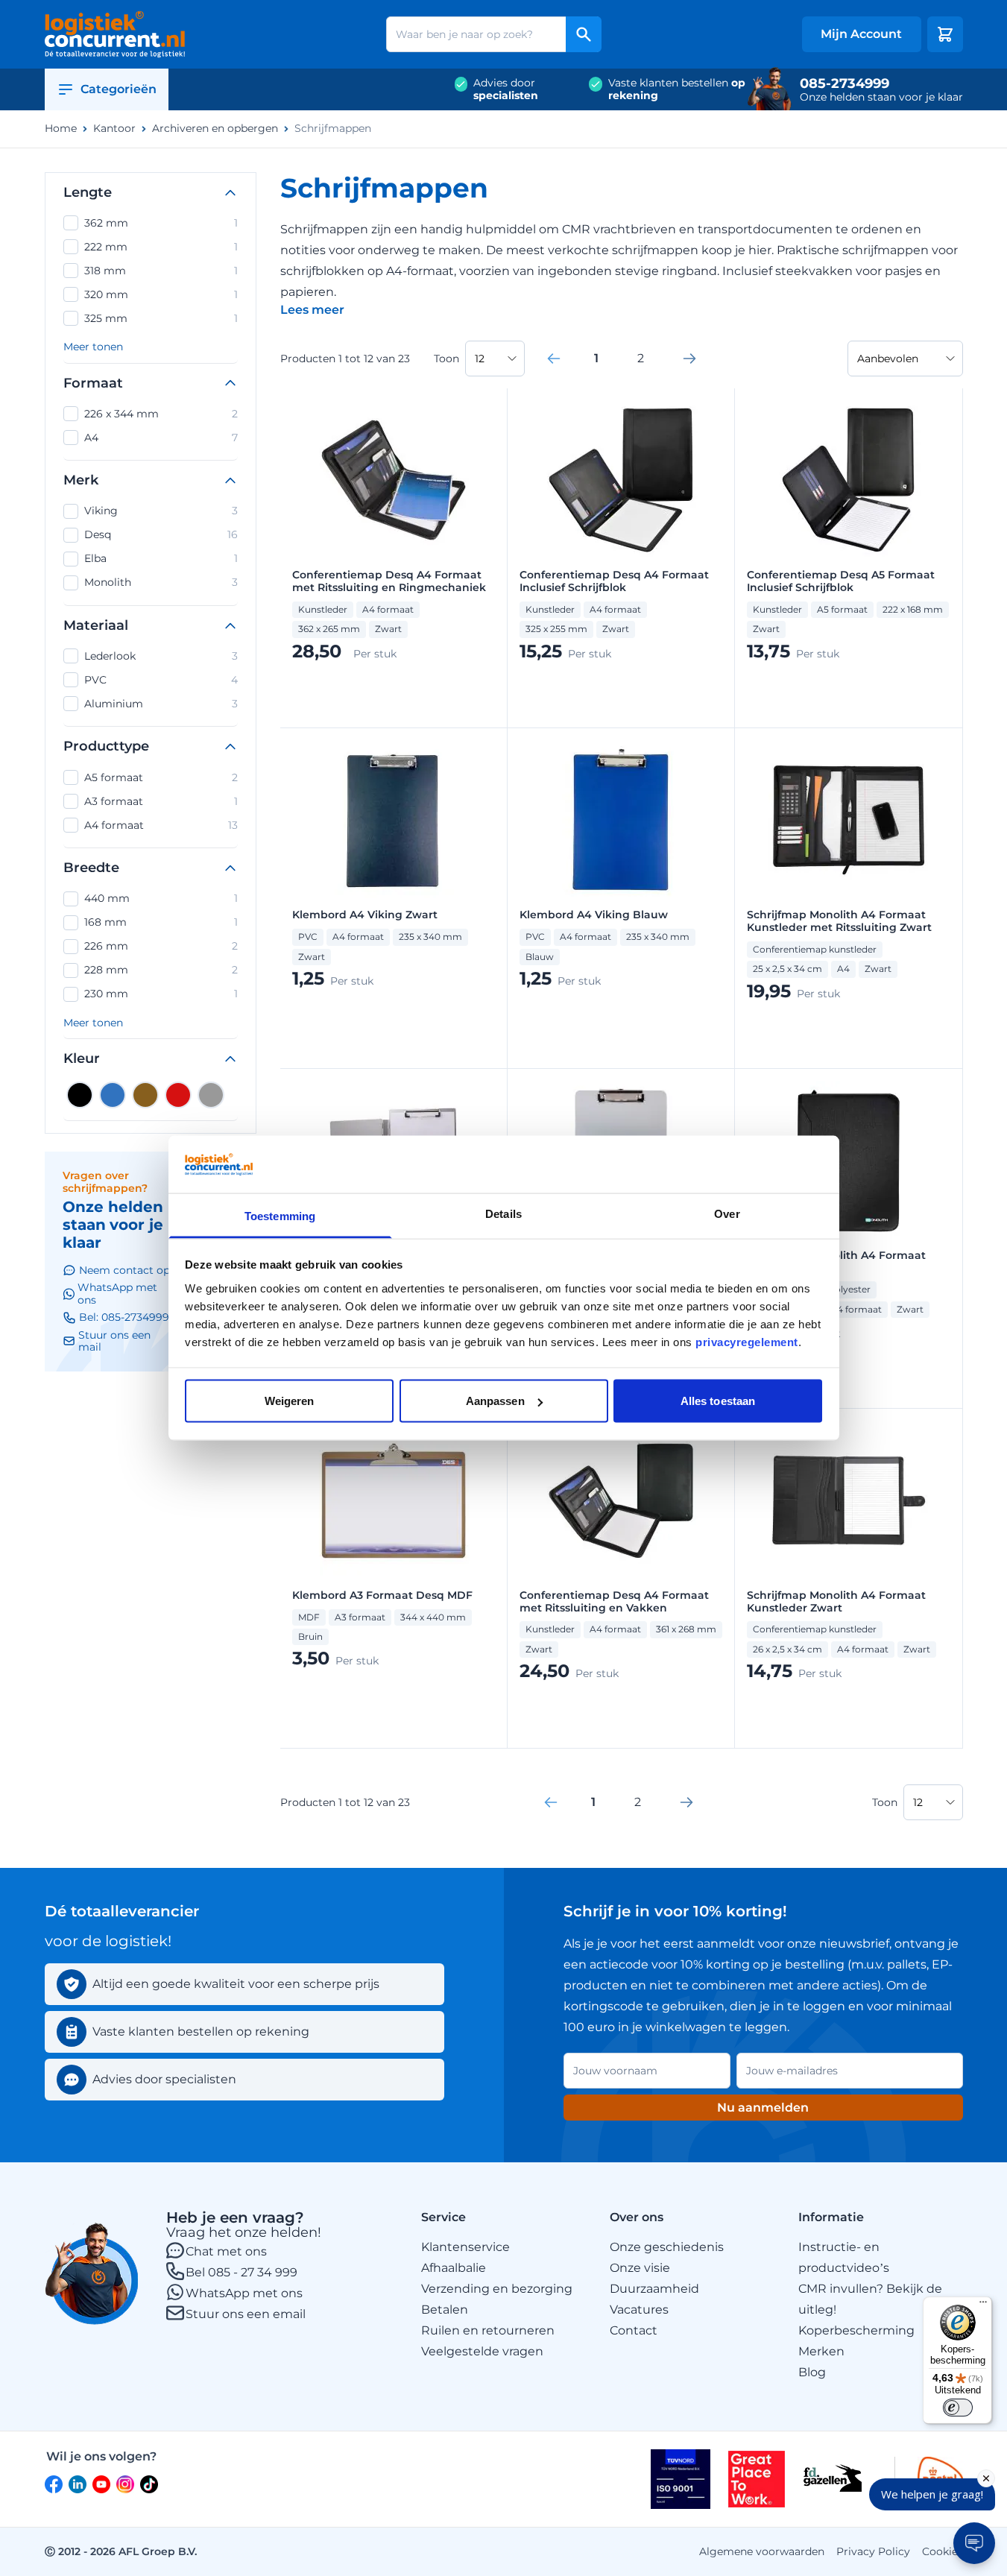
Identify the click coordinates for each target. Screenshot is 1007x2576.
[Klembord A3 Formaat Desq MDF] (394, 1500)
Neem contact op (124, 1270)
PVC (161, 680)
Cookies (943, 2551)
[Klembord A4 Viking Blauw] (621, 820)
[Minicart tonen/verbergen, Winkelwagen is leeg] (945, 34)
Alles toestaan (718, 1401)
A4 (161, 438)
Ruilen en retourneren (488, 2330)
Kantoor (114, 129)
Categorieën (119, 89)
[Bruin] (145, 1095)
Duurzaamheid (654, 2289)
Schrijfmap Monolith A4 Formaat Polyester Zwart (836, 1262)
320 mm (161, 294)
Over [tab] (727, 1213)
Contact (634, 2330)
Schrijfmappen (333, 129)
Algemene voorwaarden (762, 2551)
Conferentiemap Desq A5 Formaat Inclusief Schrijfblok (841, 581)
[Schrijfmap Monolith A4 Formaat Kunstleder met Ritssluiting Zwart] (848, 820)
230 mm (161, 994)
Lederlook (161, 656)
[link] (554, 359)
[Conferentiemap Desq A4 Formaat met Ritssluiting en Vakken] (621, 1500)
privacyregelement (747, 1341)
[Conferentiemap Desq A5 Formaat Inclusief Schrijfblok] (848, 480)
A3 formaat (161, 801)
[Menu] (983, 2305)
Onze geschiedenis (667, 2247)
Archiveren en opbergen (215, 129)
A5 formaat (161, 777)
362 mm (161, 223)
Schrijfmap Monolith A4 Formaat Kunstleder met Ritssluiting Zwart (839, 921)
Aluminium (161, 704)
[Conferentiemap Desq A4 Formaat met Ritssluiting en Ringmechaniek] (394, 480)
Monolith (161, 582)
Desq (161, 534)
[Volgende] (689, 359)
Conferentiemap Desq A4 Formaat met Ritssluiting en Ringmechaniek (389, 581)
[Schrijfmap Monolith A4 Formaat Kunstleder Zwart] (848, 1500)
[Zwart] (80, 1095)
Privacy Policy (873, 2551)
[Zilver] (211, 1095)
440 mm (161, 898)
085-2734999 (845, 83)
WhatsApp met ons (244, 2293)
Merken (821, 2351)
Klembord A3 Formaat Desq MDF (382, 1595)
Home (61, 129)
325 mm (161, 318)
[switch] (958, 2408)
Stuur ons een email (246, 2314)
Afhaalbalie (454, 2268)
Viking (161, 511)
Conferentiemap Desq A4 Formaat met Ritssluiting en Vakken (614, 1602)
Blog (812, 2372)
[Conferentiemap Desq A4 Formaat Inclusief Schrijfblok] (621, 480)
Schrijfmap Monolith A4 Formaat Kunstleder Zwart (836, 1602)
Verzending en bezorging (497, 2289)
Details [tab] (503, 1213)
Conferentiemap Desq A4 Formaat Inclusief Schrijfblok (614, 581)
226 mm (161, 946)
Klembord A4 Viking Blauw (594, 915)
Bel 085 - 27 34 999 (242, 2272)
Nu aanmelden (763, 2108)
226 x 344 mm (161, 414)
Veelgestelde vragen (482, 2351)
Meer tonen (93, 347)
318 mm (161, 271)
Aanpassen (495, 1401)
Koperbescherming (856, 2330)
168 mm (161, 922)
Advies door (506, 89)
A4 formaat (161, 825)
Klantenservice (465, 2247)
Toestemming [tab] (280, 1215)
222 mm (161, 247)
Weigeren (290, 1401)
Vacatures (639, 2310)
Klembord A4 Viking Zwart (365, 915)
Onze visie (640, 2268)
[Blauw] (113, 1095)
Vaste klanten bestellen (677, 89)
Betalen (445, 2310)
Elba (161, 558)
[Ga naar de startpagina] (115, 34)
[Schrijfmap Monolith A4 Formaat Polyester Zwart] (848, 1161)
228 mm (161, 970)
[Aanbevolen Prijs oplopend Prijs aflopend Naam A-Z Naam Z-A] (905, 359)
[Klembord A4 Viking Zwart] (394, 820)
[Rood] (178, 1095)
